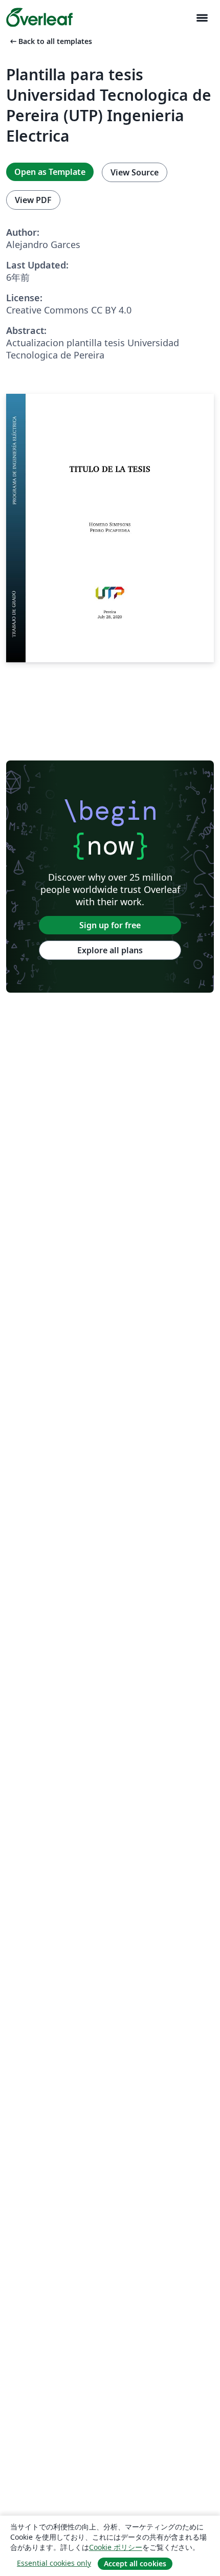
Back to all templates (50, 41)
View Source (135, 172)
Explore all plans (110, 950)
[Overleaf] (39, 17)
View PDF (33, 200)
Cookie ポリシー (116, 2547)
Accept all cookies (135, 2563)
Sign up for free (110, 925)
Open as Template (50, 172)
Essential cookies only (54, 2563)
